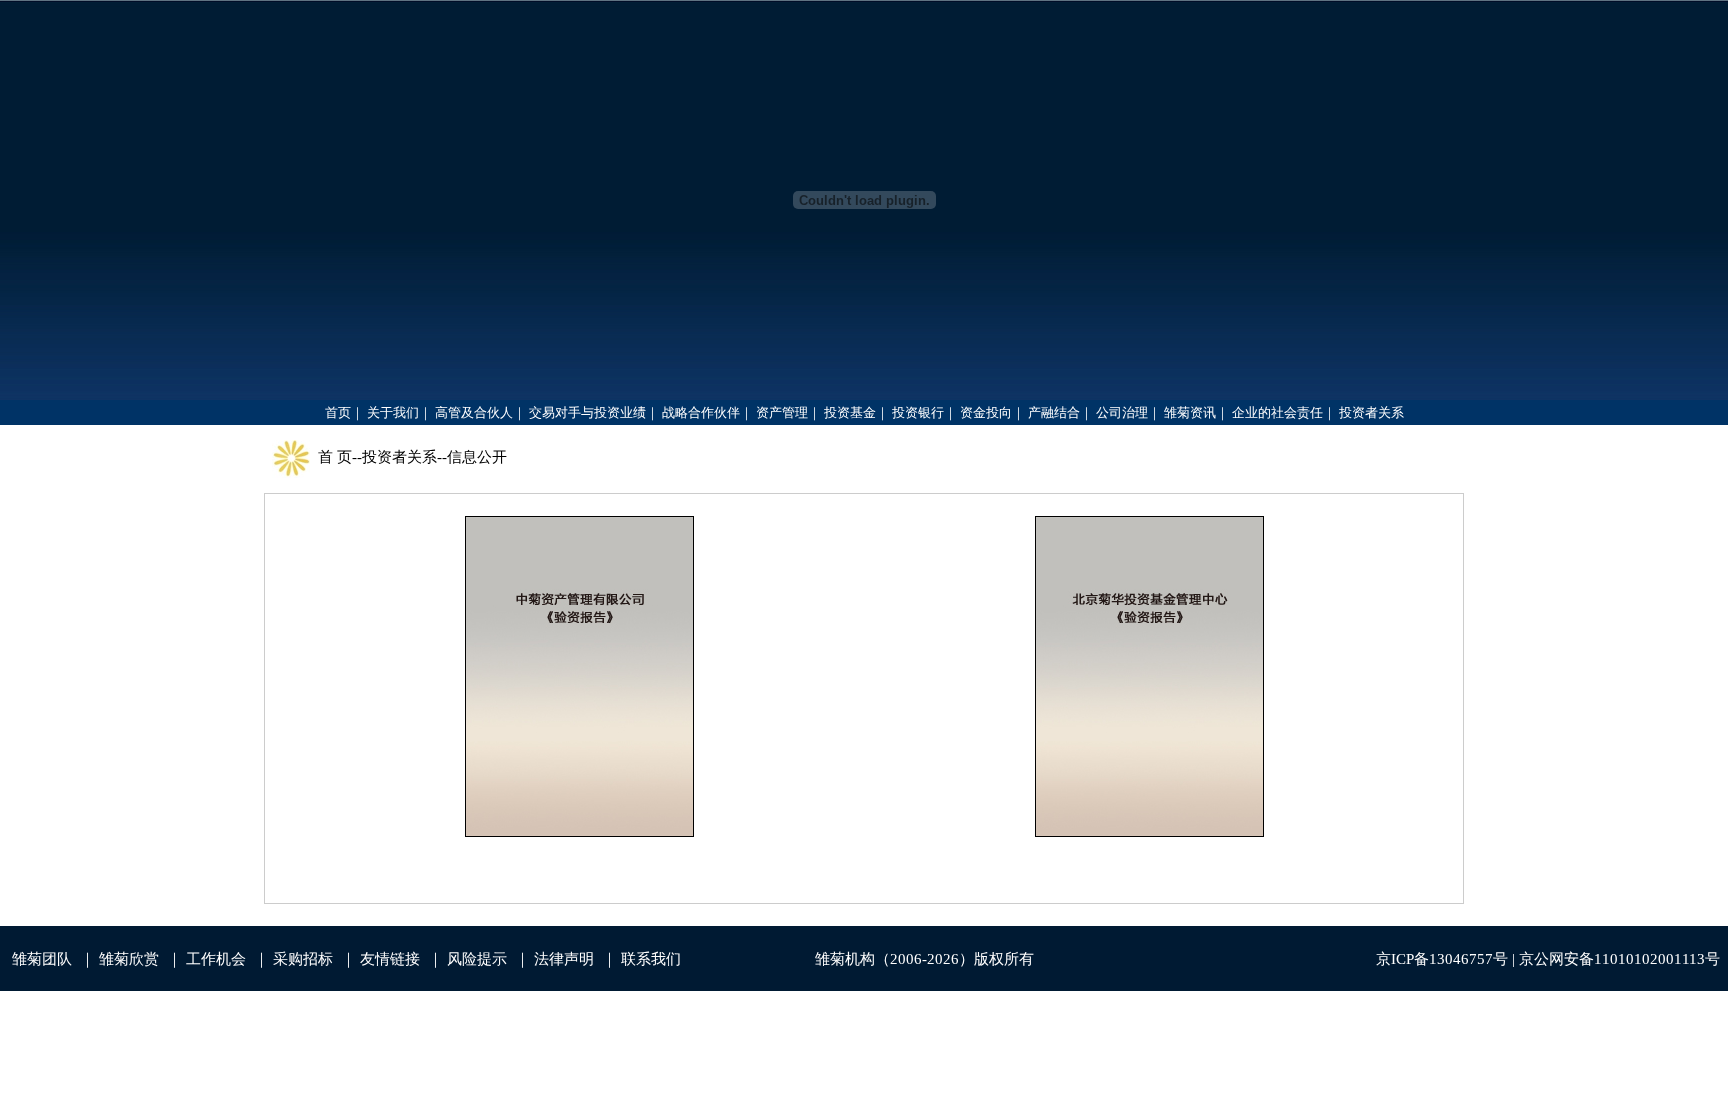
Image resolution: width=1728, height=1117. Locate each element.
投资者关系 (399, 457)
